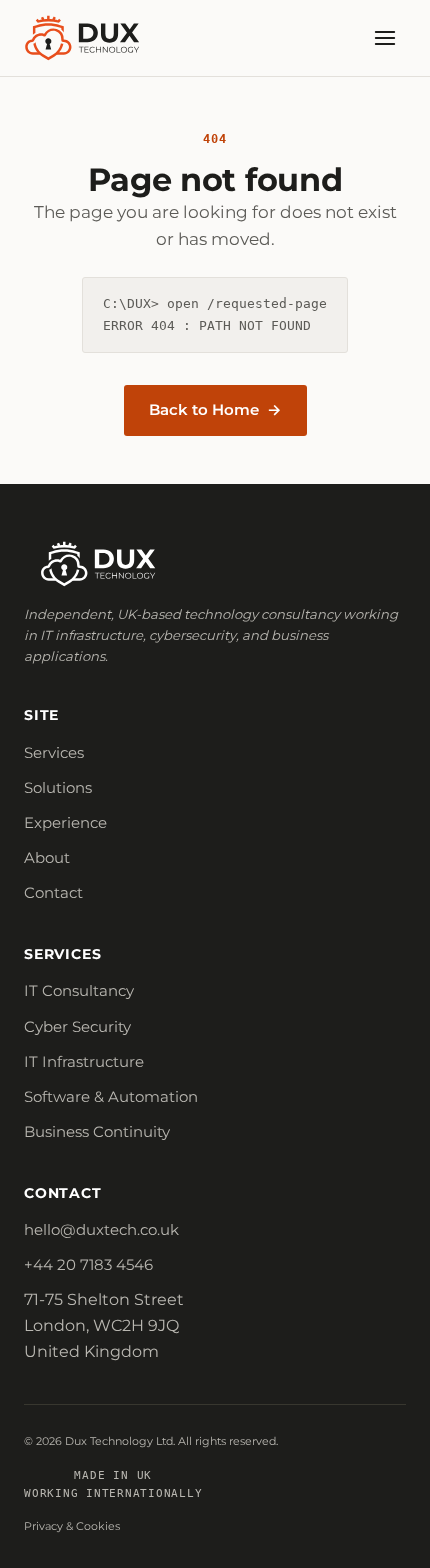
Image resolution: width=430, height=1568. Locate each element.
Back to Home (204, 409)
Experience (65, 823)
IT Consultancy (79, 991)
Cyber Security (77, 1027)
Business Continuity (97, 1132)
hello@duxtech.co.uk (101, 1230)
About (47, 858)
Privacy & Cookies (72, 1526)
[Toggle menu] (385, 38)
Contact (53, 893)
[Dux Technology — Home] (83, 38)
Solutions (58, 788)
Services (54, 753)
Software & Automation (111, 1097)
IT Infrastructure (84, 1062)
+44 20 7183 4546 (88, 1265)
